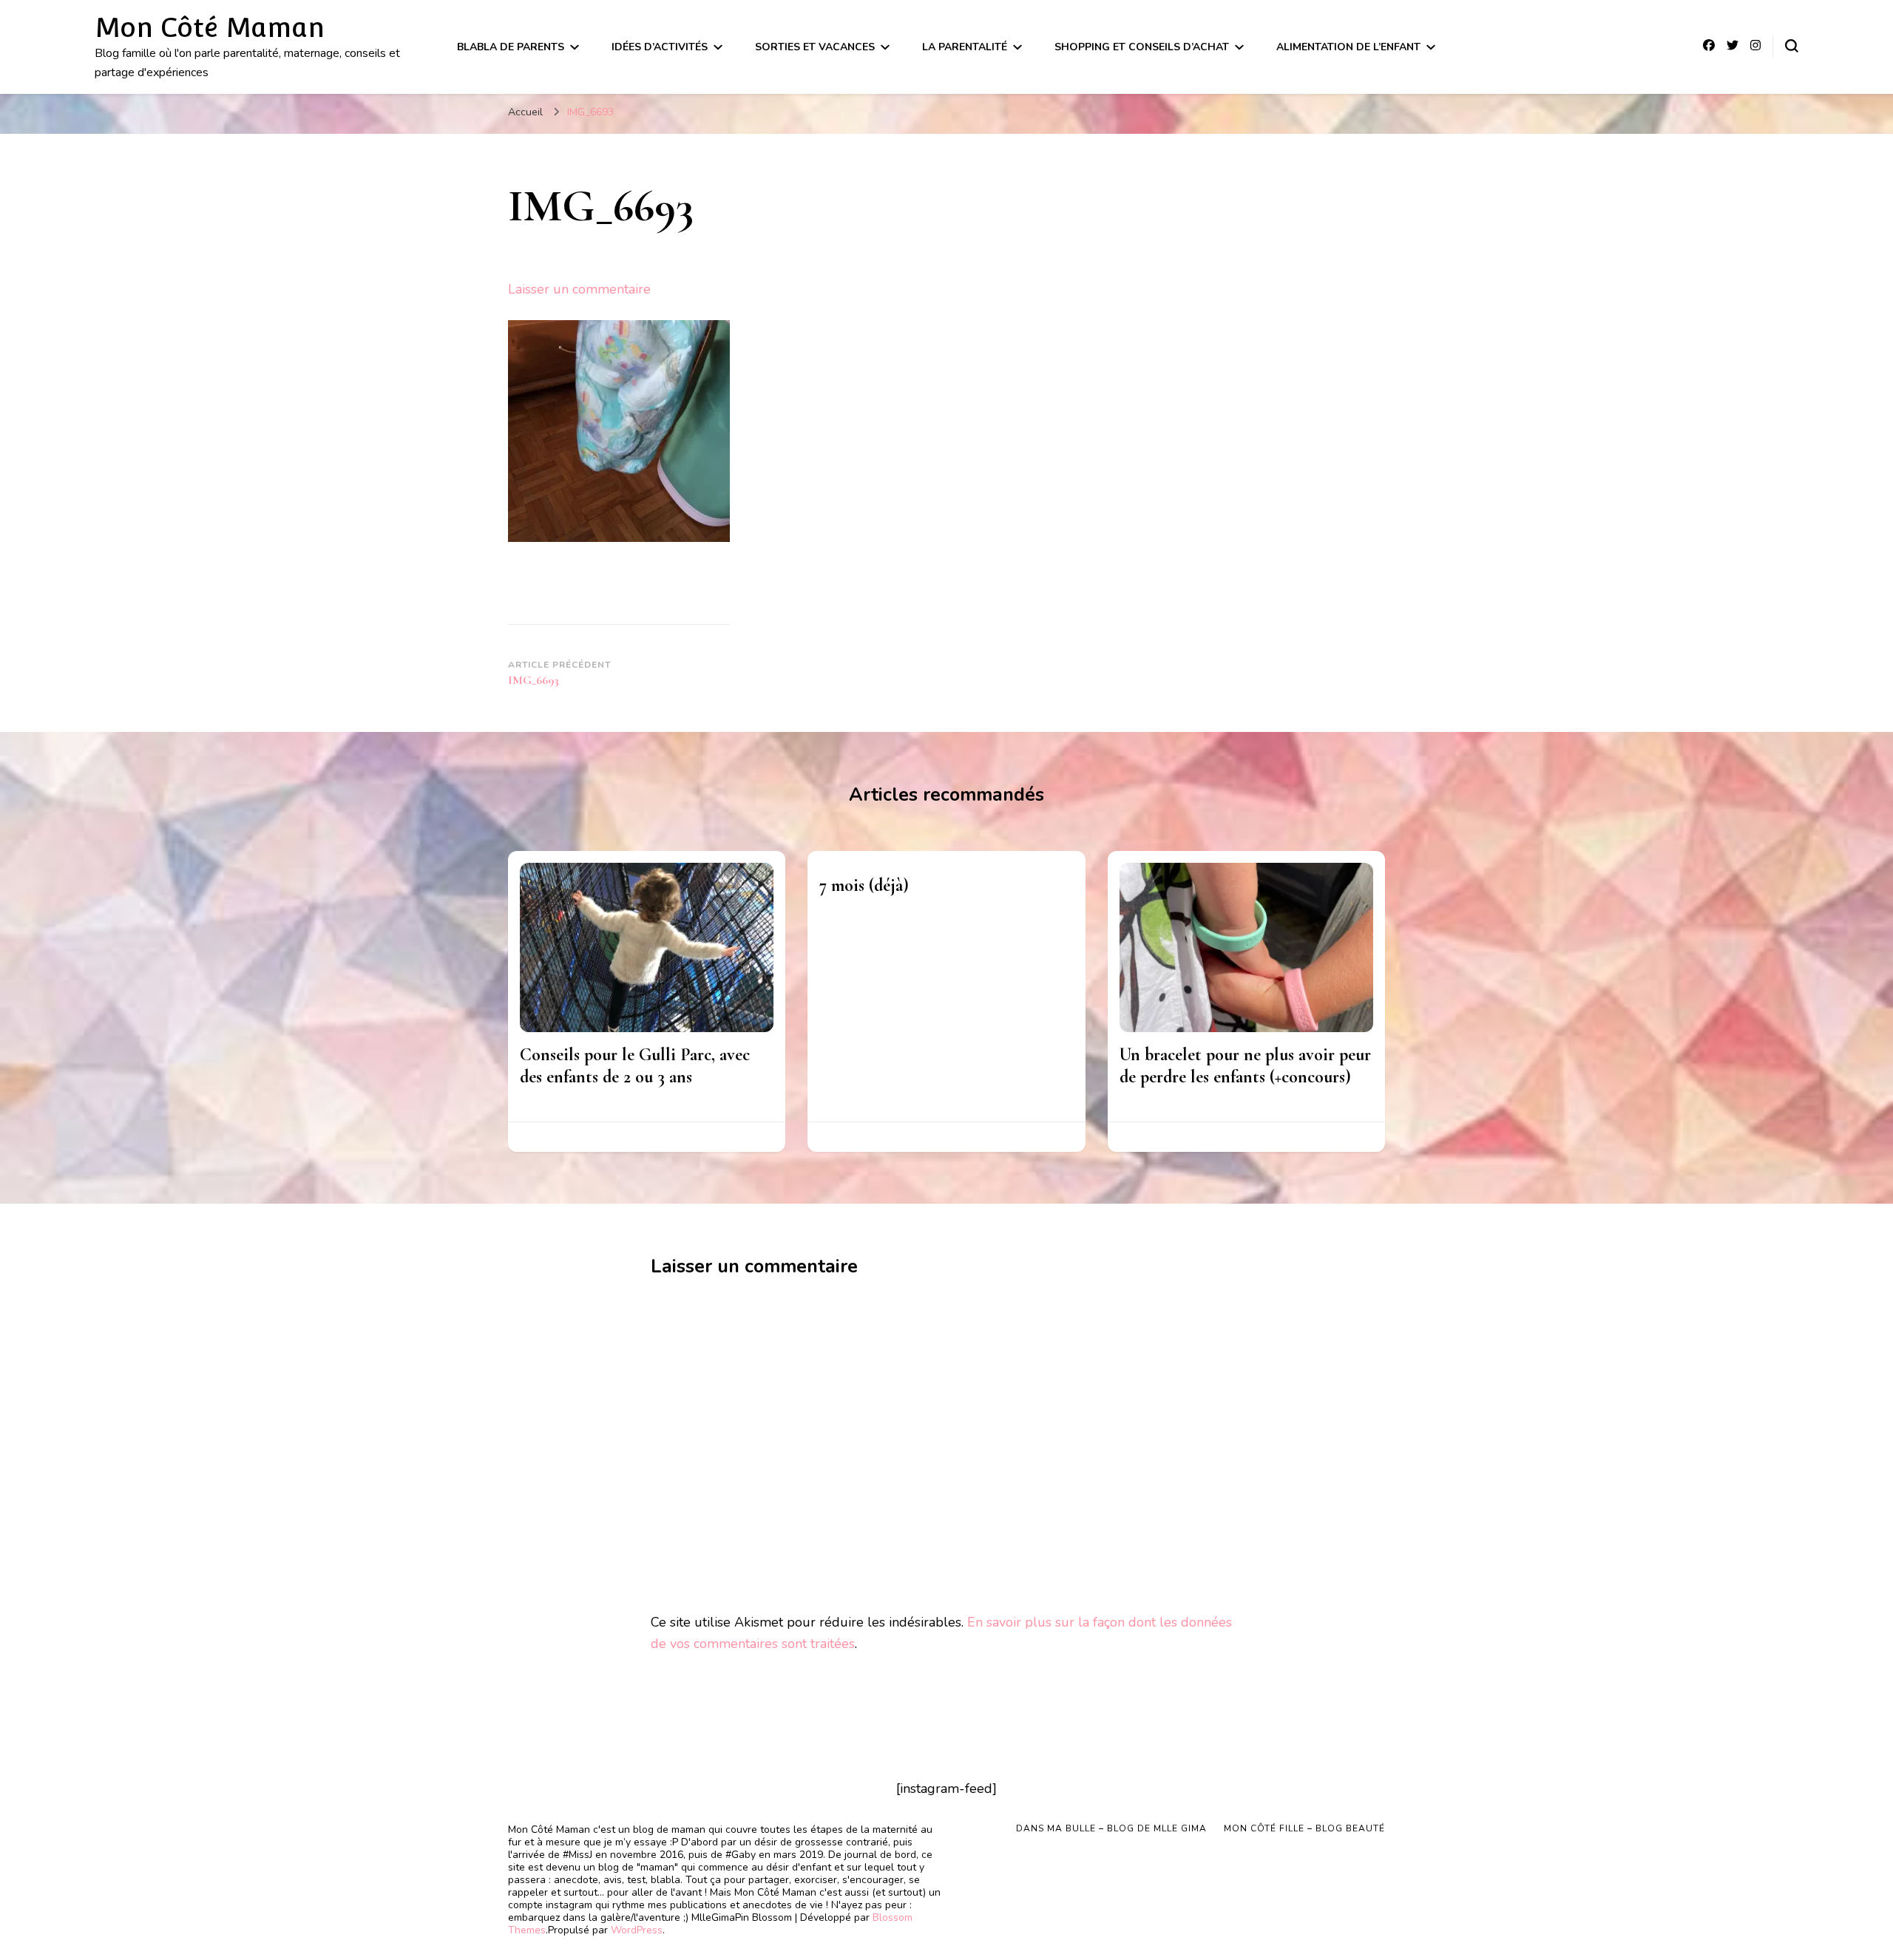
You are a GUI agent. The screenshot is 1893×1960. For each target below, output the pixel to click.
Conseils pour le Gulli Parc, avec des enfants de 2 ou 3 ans (635, 1066)
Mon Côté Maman (210, 27)
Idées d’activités (660, 47)
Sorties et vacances (815, 47)
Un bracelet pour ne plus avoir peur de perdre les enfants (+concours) (1245, 1066)
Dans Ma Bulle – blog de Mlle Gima (1111, 1828)
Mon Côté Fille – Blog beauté (1304, 1828)
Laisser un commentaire (579, 289)
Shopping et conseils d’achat (1142, 47)
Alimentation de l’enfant (1348, 47)
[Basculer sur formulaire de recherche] (1792, 46)
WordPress (637, 1930)
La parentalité (965, 47)
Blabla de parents (511, 47)
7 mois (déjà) (864, 885)
